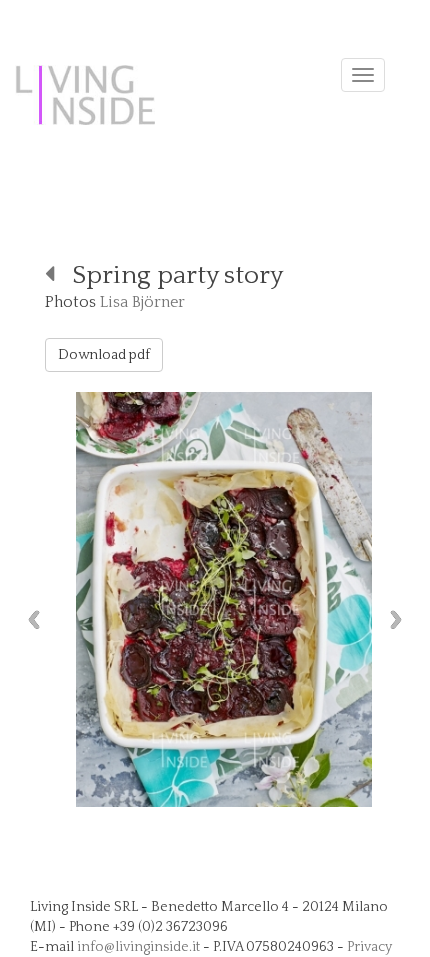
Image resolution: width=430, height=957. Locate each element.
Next (401, 619)
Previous (29, 619)
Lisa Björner (142, 302)
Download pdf (104, 355)
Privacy (369, 947)
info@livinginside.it (138, 947)
